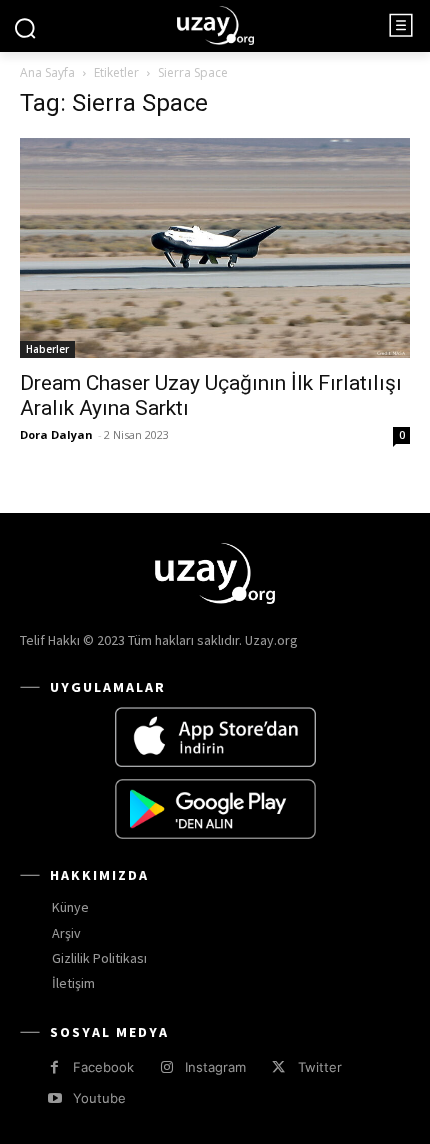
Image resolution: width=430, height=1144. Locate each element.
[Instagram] (166, 1067)
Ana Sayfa (47, 72)
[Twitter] (278, 1067)
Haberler (47, 349)
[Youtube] (54, 1098)
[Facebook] (54, 1067)
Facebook (103, 1067)
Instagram (215, 1067)
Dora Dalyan (56, 434)
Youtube (99, 1098)
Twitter (320, 1067)
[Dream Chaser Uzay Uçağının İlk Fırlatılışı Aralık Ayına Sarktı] (215, 247)
